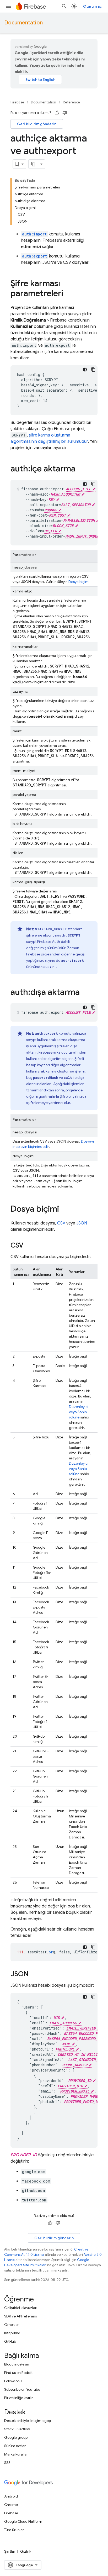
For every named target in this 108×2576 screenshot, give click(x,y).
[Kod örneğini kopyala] (93, 370)
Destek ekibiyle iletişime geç (28, 2421)
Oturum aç (92, 6)
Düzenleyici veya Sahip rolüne (79, 1412)
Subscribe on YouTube (22, 2389)
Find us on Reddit (18, 2373)
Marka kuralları (16, 2454)
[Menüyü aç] (8, 6)
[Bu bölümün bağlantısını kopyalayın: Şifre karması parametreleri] (68, 294)
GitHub (10, 2341)
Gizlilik (26, 2551)
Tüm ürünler (14, 2530)
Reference (71, 102)
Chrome (11, 2505)
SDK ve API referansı (21, 2316)
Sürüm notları (15, 2446)
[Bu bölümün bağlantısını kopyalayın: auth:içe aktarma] (81, 469)
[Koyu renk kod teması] (85, 370)
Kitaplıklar (12, 2333)
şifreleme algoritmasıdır (46, 935)
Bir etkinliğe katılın (19, 2398)
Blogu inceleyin (17, 2364)
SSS (7, 2463)
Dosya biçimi (79, 582)
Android (11, 2496)
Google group (16, 2437)
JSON (82, 1223)
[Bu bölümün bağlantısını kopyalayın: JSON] (34, 1974)
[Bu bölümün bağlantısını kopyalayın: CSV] (29, 1246)
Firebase (17, 102)
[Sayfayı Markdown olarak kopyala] (33, 164)
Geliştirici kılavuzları (21, 2308)
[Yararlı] (57, 113)
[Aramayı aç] (64, 6)
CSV (61, 1223)
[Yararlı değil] (65, 113)
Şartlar (10, 2551)
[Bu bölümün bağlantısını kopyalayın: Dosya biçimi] (64, 1210)
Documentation (23, 23)
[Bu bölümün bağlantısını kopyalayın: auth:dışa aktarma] (85, 993)
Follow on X (13, 2381)
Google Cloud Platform (23, 2521)
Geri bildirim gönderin (37, 124)
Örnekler (12, 2325)
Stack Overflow (17, 2429)
